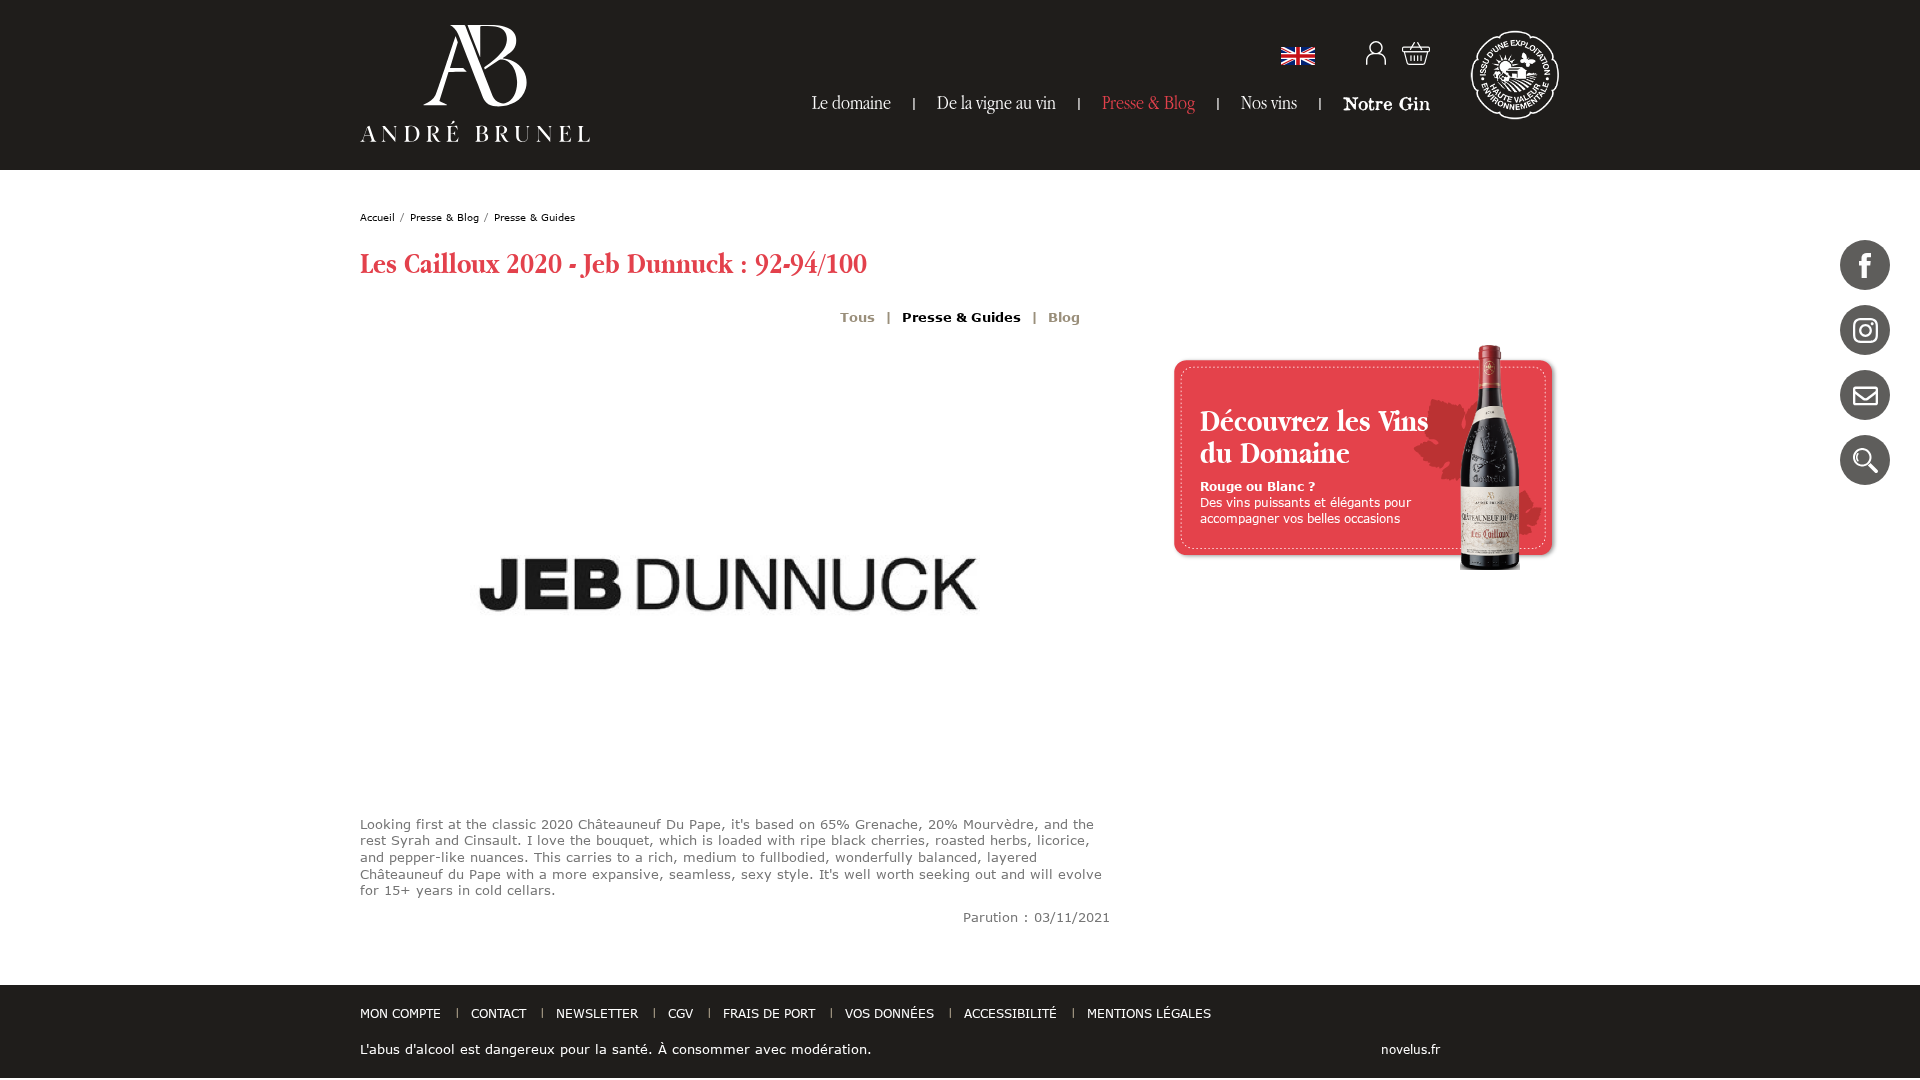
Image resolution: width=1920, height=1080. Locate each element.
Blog (1064, 317)
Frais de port (769, 1013)
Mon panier (1416, 53)
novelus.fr (1410, 1049)
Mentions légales (1149, 1013)
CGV (680, 1013)
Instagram (1865, 330)
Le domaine (851, 102)
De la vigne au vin (996, 102)
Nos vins (1269, 102)
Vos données (889, 1013)
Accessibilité (1010, 1013)
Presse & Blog (1148, 102)
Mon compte (1376, 53)
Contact (1865, 395)
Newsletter (597, 1013)
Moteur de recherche (1865, 460)
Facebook (1865, 265)
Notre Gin (1386, 103)
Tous (857, 317)
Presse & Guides (961, 317)
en (1298, 56)
